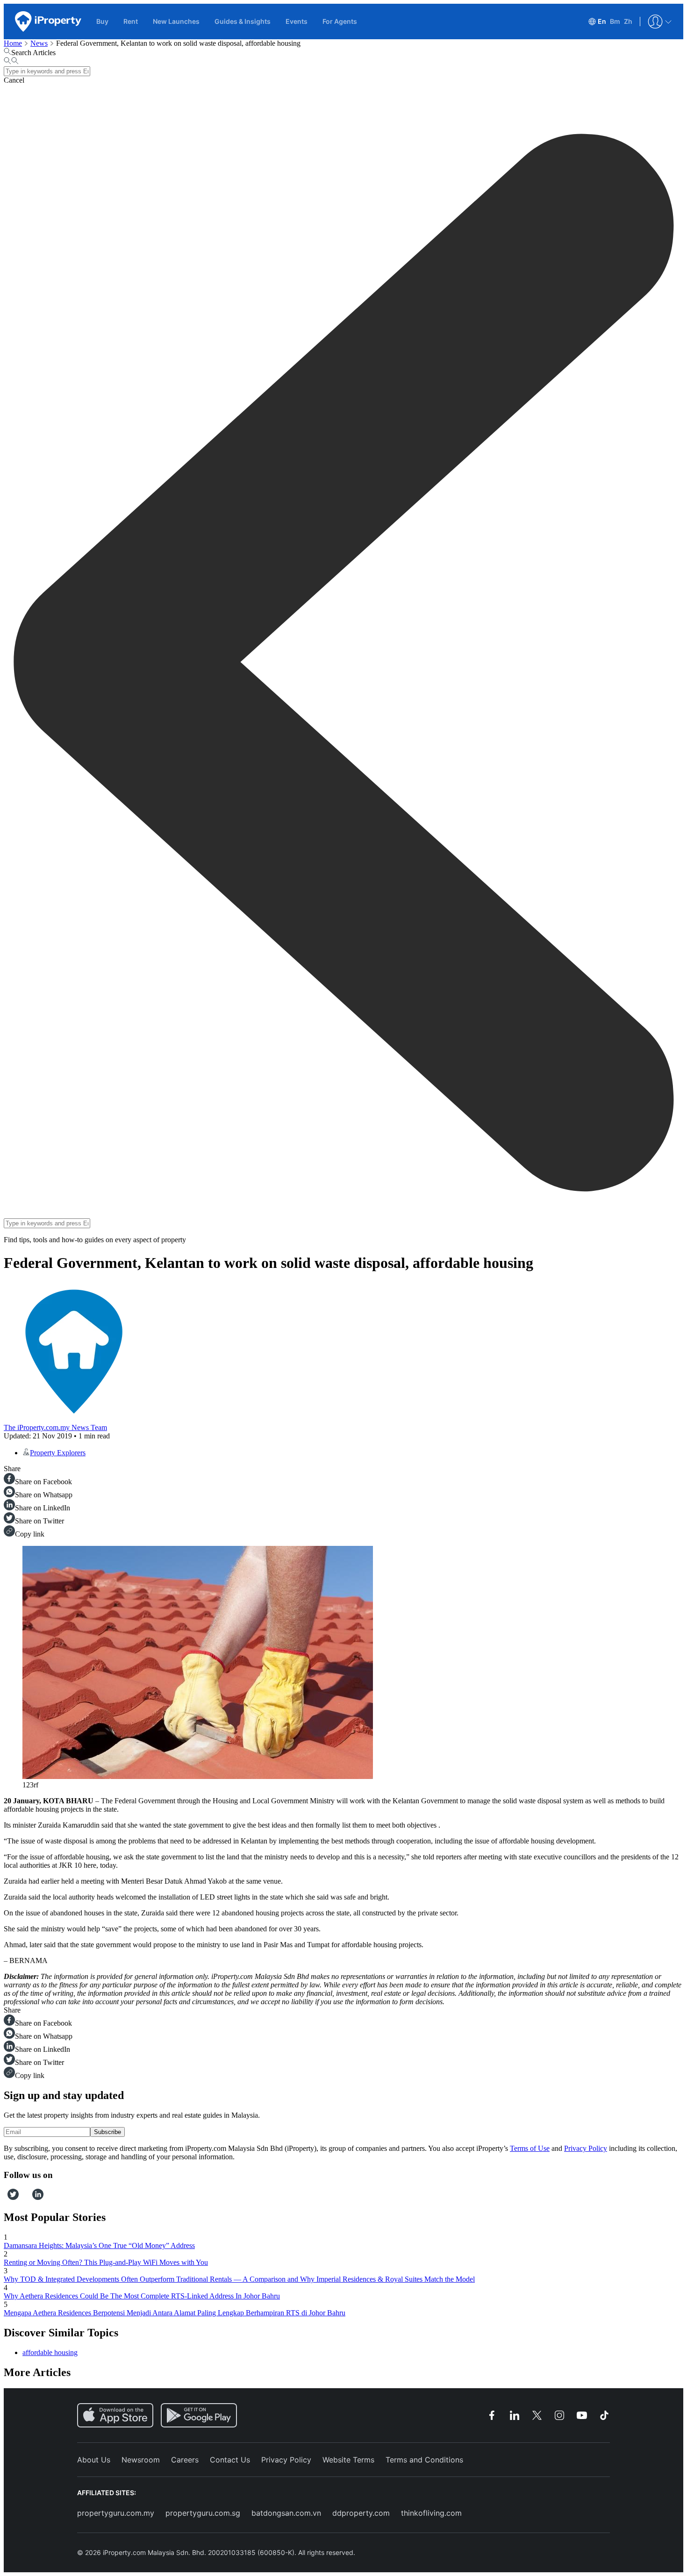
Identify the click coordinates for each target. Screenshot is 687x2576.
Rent (131, 21)
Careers (185, 2460)
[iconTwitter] (13, 2197)
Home (13, 43)
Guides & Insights (243, 21)
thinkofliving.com (431, 2513)
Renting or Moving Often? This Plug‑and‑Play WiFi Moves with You (106, 2262)
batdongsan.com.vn (286, 2513)
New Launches (176, 21)
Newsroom (141, 2460)
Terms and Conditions (424, 2460)
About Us (94, 2460)
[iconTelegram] (29, 2197)
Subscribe (107, 2132)
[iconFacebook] (6, 2197)
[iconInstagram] (22, 2197)
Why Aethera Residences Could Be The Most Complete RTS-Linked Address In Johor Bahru (142, 2296)
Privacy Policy (586, 2148)
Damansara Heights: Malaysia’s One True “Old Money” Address (99, 2245)
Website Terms (348, 2460)
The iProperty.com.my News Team (55, 1427)
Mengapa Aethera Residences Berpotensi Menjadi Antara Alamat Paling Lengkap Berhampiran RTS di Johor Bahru (175, 2313)
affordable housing (50, 2352)
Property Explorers (58, 1453)
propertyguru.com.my (116, 2513)
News (39, 43)
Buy (102, 21)
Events (297, 21)
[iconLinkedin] (38, 2197)
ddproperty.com (361, 2513)
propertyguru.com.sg (203, 2513)
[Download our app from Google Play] (199, 2415)
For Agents (340, 21)
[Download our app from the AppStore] (115, 2415)
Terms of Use (530, 2148)
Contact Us (230, 2460)
